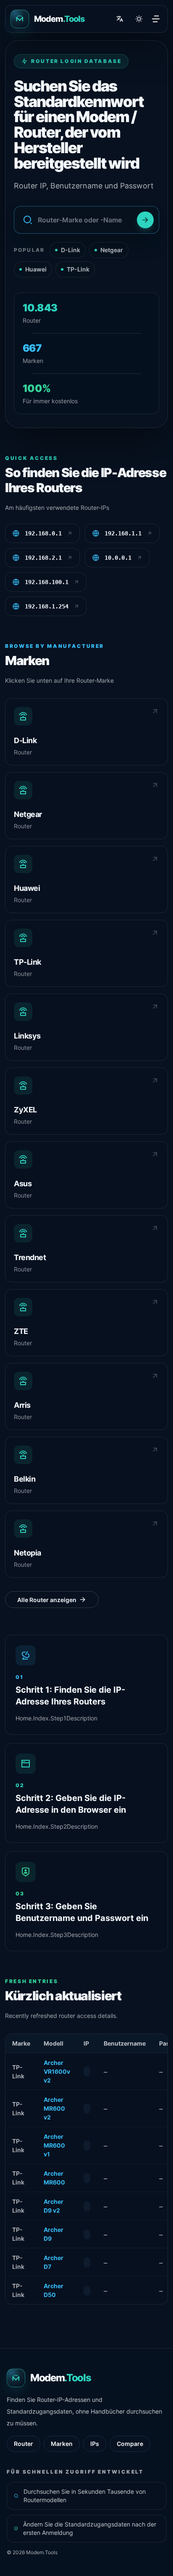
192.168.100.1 (47, 582)
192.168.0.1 (43, 533)
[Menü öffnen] (156, 19)
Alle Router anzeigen (47, 1600)
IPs (95, 2444)
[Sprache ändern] (120, 19)
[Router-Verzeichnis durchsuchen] (145, 220)
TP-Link (78, 269)
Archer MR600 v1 (54, 2145)
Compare (130, 2444)
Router (24, 2444)
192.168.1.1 (123, 533)
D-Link (71, 250)
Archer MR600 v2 (54, 2108)
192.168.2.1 (43, 558)
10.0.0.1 (118, 558)
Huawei (36, 269)
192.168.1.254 (47, 606)
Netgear (112, 250)
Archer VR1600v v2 (57, 2071)
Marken (62, 2444)
